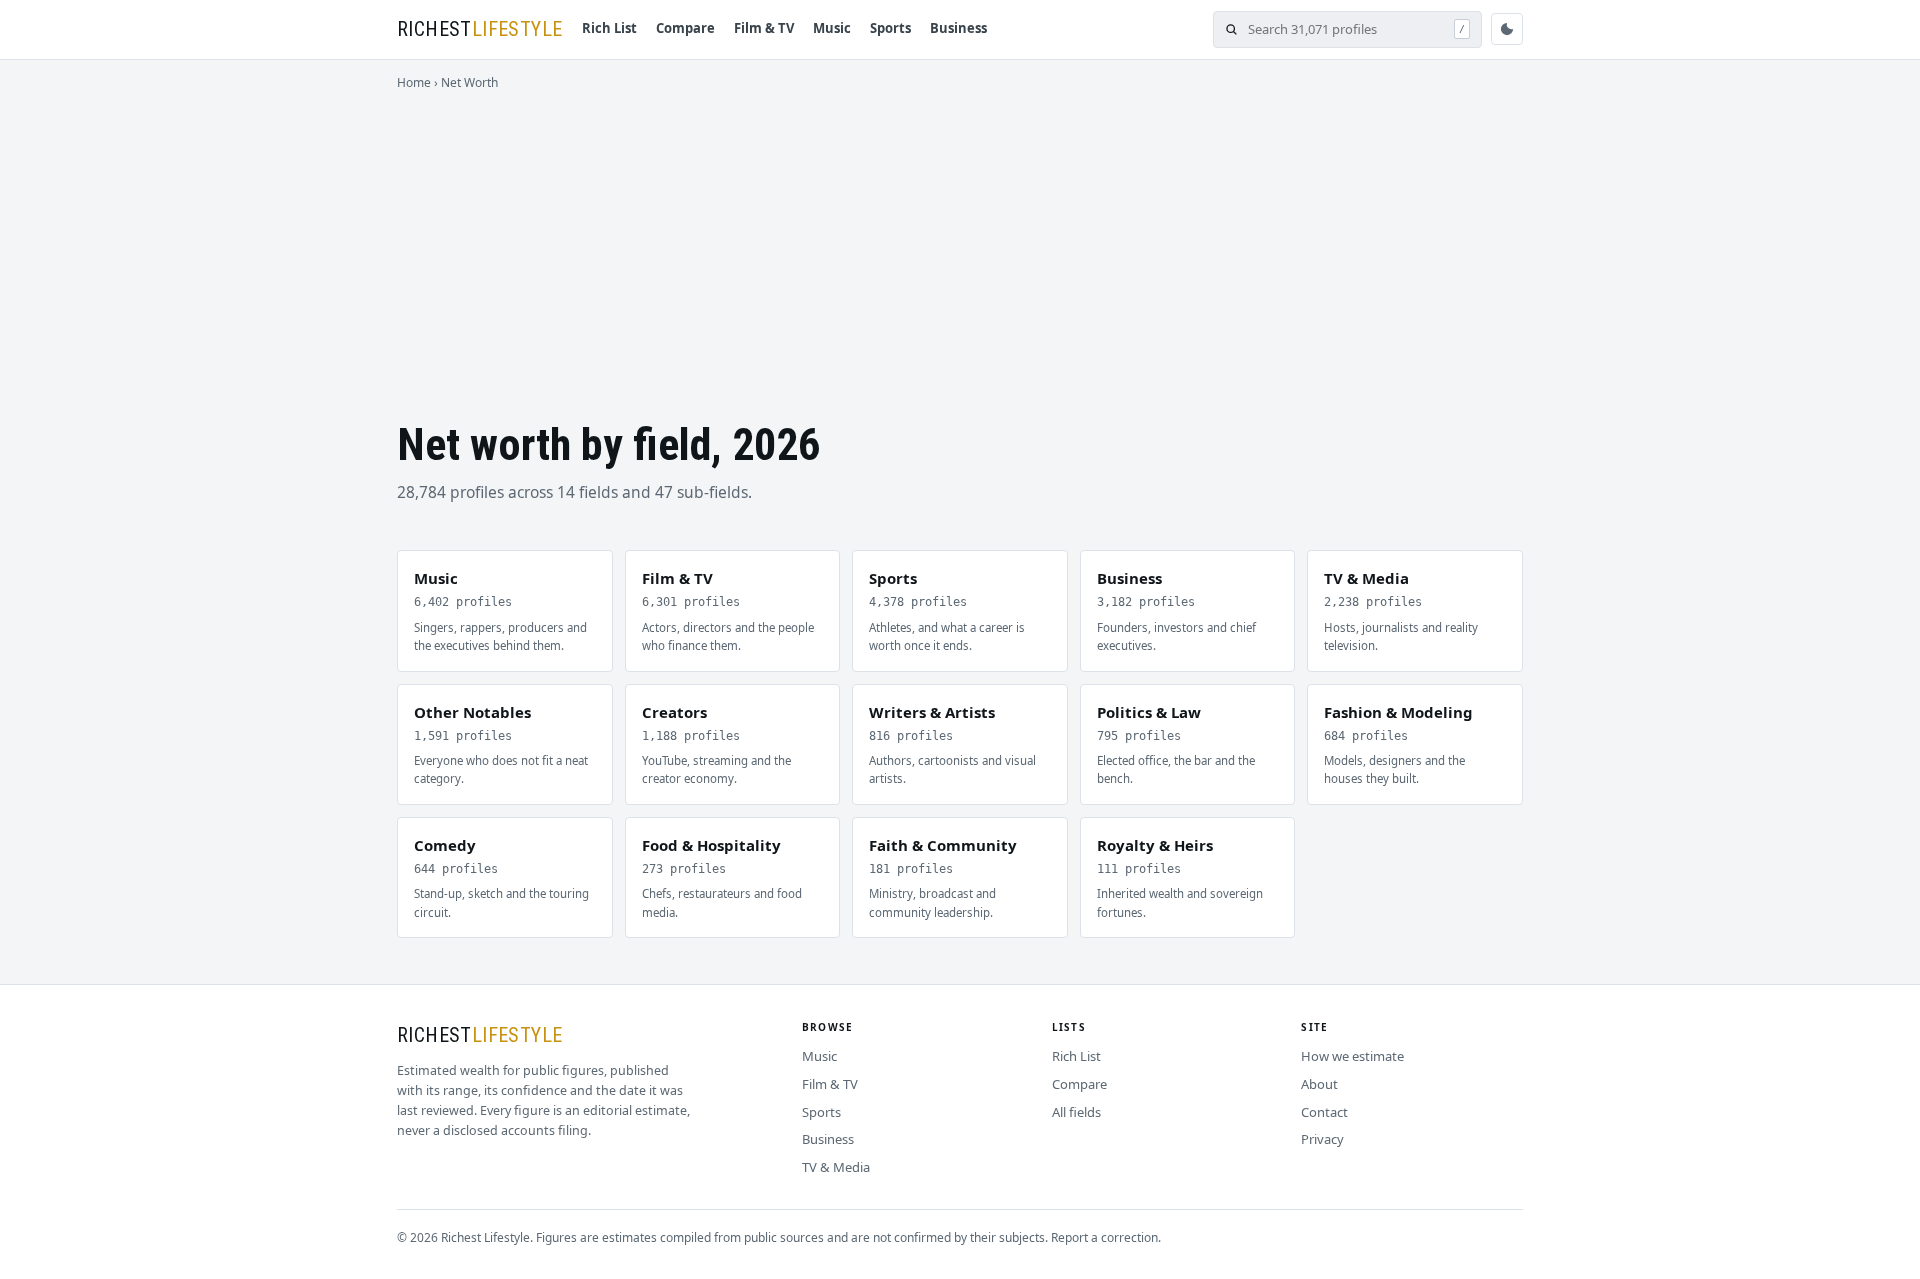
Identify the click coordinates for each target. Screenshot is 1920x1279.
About (1319, 1084)
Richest (479, 29)
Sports (890, 28)
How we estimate (1352, 1056)
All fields (1076, 1112)
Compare (685, 28)
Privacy (1322, 1139)
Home (414, 82)
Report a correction (1104, 1237)
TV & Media (836, 1167)
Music (832, 28)
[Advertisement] (960, 242)
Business (958, 28)
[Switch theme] (1507, 29)
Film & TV (764, 28)
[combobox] (1346, 29)
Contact (1324, 1112)
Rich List (609, 28)
